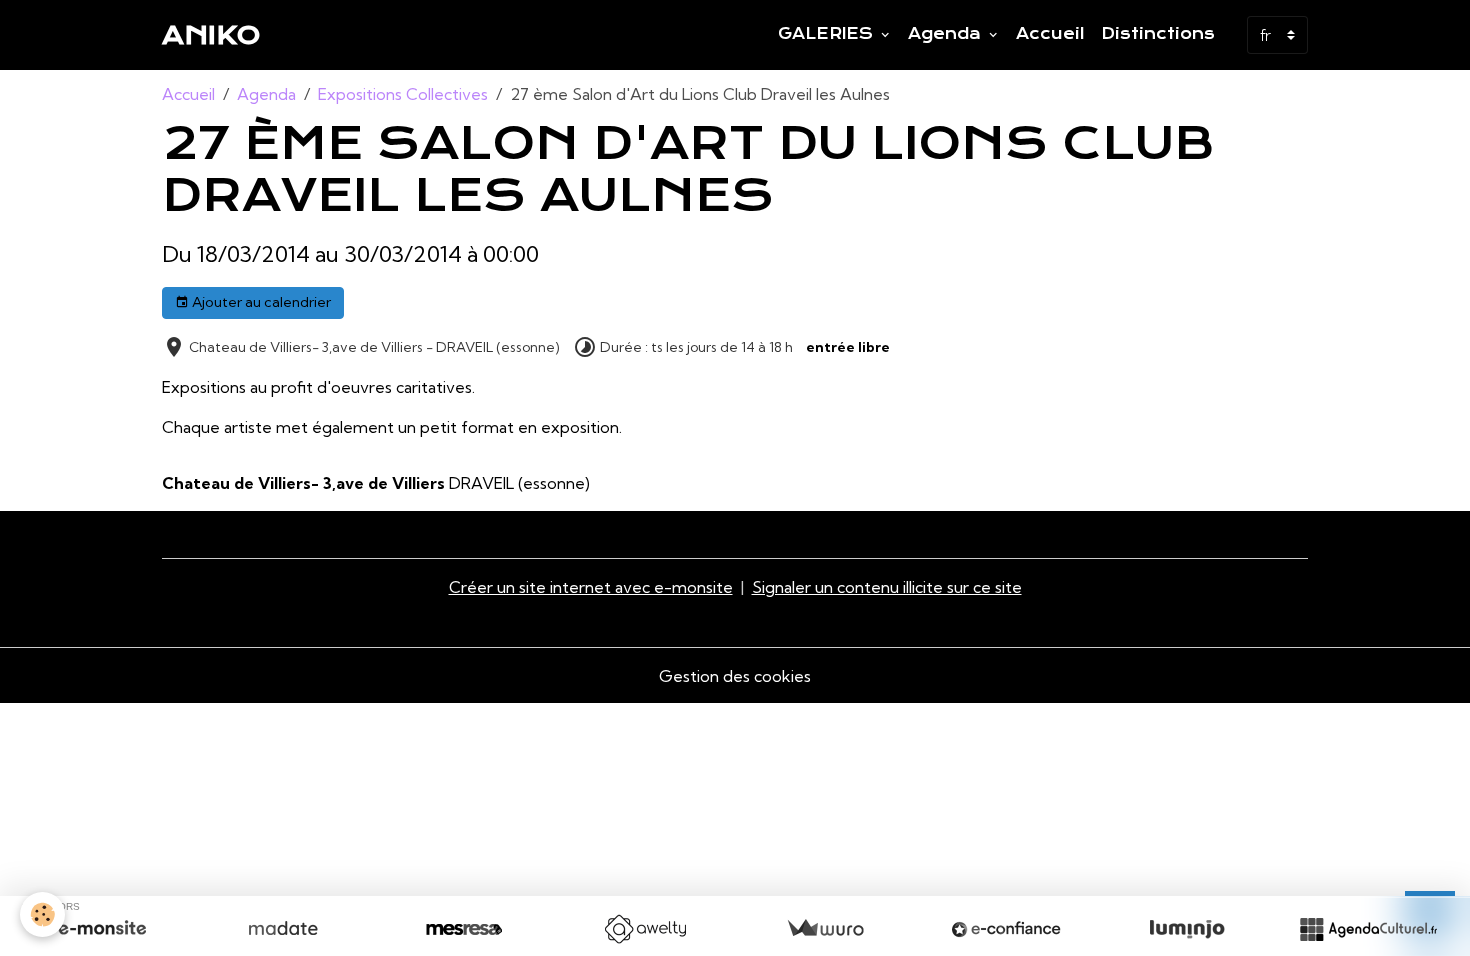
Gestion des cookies (735, 676)
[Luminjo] (1187, 929)
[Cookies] (42, 914)
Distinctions (1158, 34)
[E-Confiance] (1006, 929)
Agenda (947, 34)
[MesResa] (464, 929)
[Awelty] (645, 929)
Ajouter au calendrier (260, 302)
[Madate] (283, 929)
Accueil (1050, 34)
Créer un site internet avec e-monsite (591, 587)
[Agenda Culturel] (1368, 929)
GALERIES (828, 34)
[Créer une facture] (825, 929)
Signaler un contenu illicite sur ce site (887, 587)
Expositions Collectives (403, 94)
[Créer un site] (102, 929)
